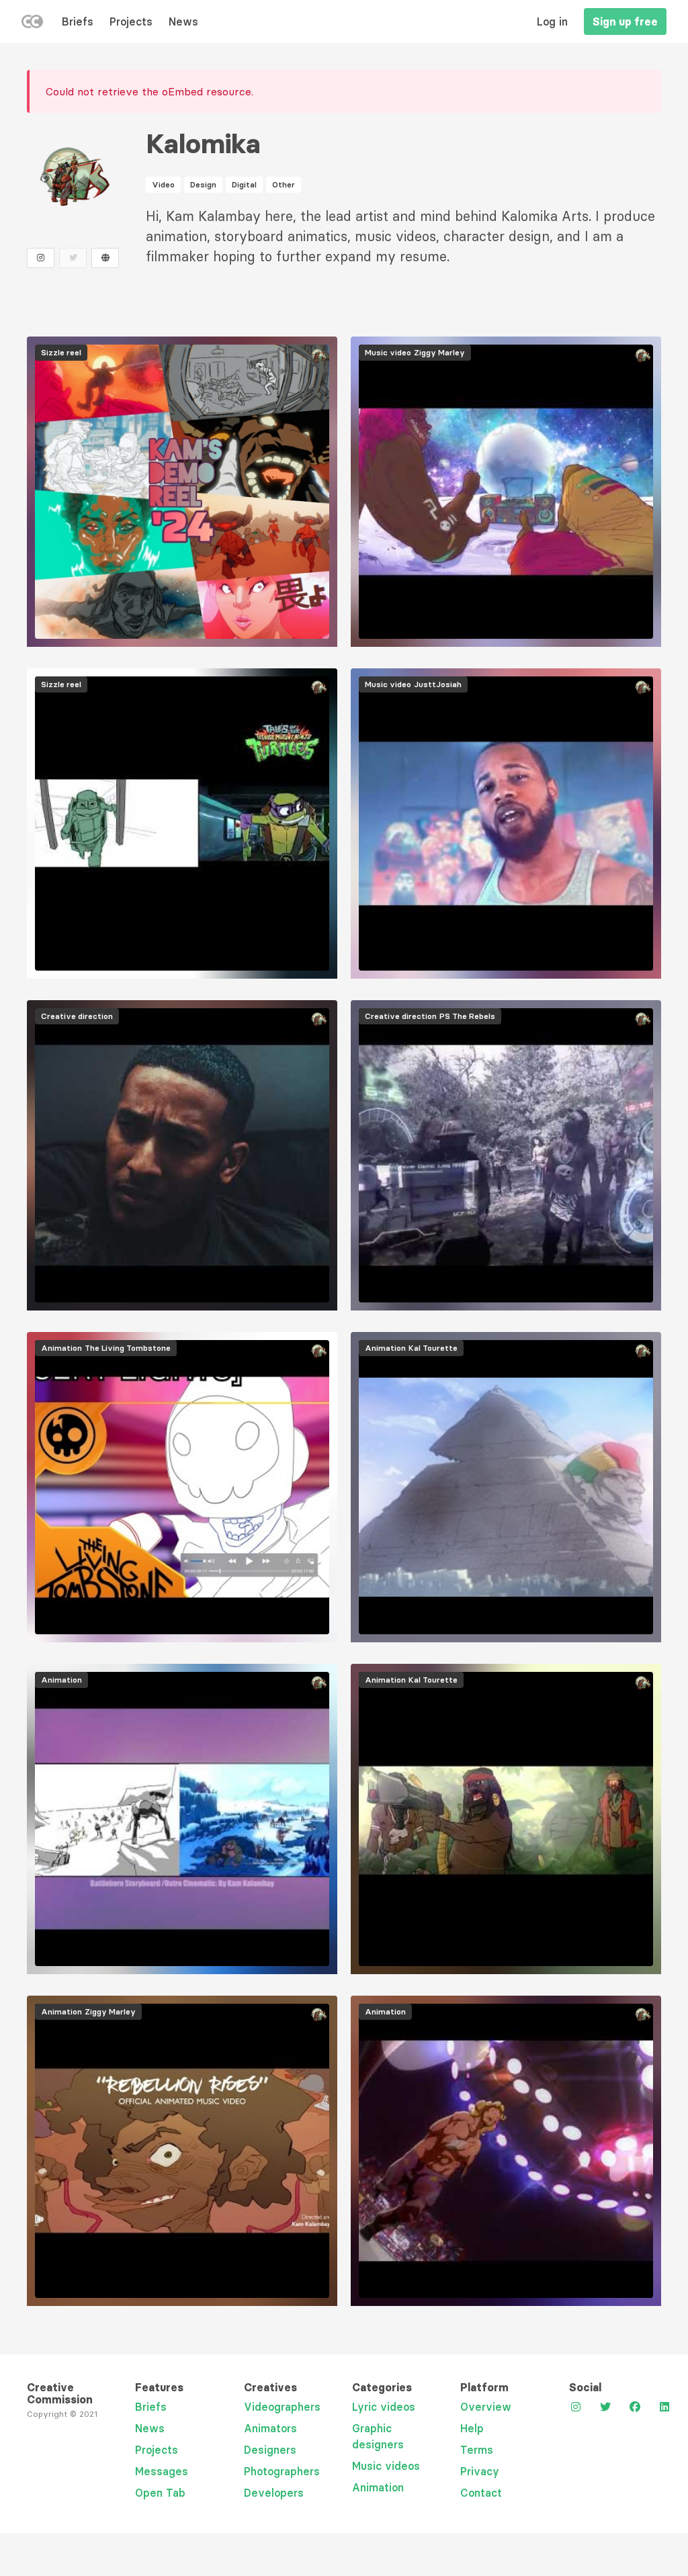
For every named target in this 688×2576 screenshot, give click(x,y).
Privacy (480, 2471)
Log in (552, 21)
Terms (477, 2450)
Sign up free (625, 21)
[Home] (32, 24)
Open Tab (160, 2493)
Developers (274, 2493)
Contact (481, 2493)
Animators (270, 2428)
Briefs (78, 21)
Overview (486, 2407)
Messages (162, 2471)
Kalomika (203, 144)
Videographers (282, 2407)
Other (284, 184)
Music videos (386, 2466)
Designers (270, 2450)
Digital (244, 184)
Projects (131, 21)
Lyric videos (384, 2407)
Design (203, 184)
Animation (378, 2487)
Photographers (282, 2471)
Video (163, 184)
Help (472, 2428)
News (183, 21)
